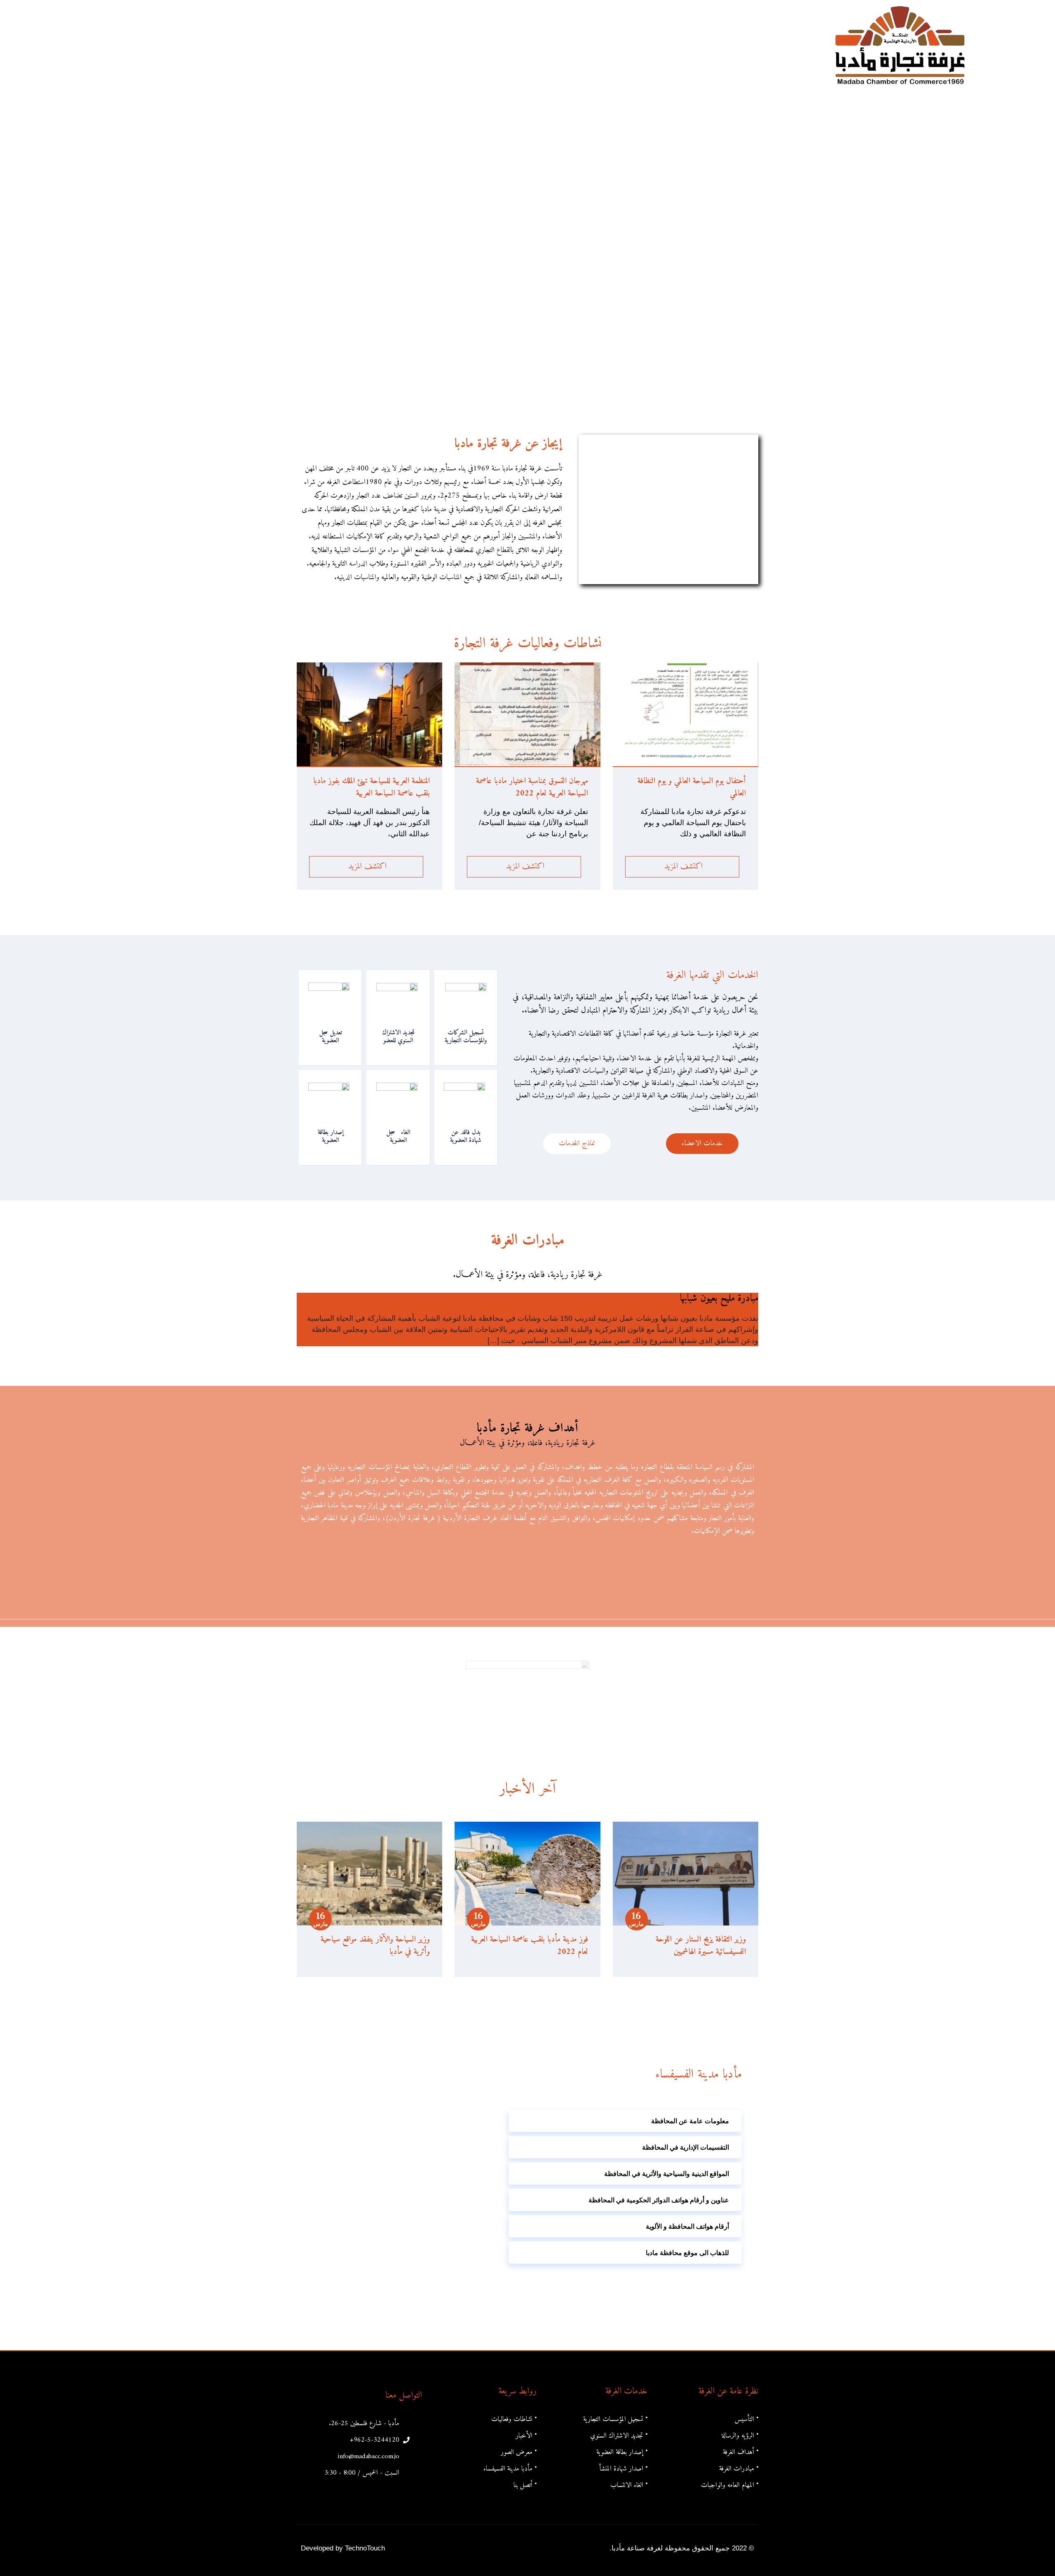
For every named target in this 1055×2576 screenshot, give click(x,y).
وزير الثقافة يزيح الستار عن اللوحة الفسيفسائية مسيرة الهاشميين (701, 1946)
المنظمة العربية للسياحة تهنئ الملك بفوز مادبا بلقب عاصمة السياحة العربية (372, 787)
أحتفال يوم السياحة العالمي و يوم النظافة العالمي (692, 787)
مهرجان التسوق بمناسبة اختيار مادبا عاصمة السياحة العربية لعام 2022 (532, 787)
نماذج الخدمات (577, 1143)
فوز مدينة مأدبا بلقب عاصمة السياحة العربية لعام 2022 (530, 1946)
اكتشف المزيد (682, 867)
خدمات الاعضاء (702, 1143)
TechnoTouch (365, 2548)
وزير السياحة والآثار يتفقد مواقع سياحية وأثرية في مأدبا (375, 1946)
